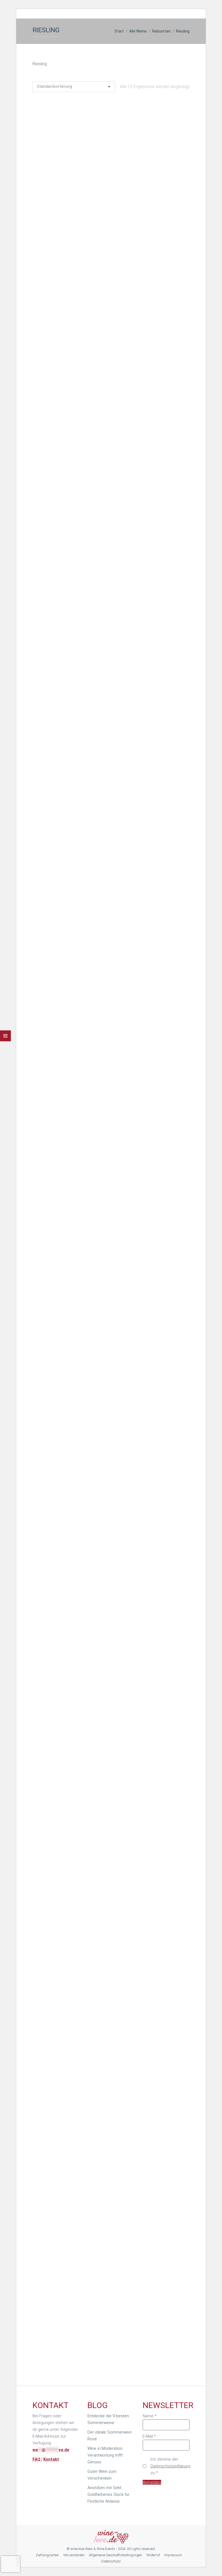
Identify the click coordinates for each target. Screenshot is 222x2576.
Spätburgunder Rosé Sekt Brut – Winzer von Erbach (111, 1008)
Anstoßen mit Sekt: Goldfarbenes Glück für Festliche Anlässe (108, 2494)
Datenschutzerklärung (170, 2466)
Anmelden (152, 2482)
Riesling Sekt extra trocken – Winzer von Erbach (111, 632)
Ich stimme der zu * (170, 2466)
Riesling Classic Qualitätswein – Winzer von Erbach (111, 444)
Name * (150, 2416)
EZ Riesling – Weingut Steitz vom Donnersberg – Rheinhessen (111, 2150)
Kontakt (51, 2459)
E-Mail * (149, 2436)
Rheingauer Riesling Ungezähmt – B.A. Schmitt (111, 256)
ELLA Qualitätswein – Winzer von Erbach (111, 1384)
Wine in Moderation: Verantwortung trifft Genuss (105, 2455)
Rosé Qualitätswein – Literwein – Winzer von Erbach (111, 820)
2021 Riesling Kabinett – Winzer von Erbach (111, 1196)
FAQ (37, 2459)
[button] (177, 242)
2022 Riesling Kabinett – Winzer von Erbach (111, 1767)
